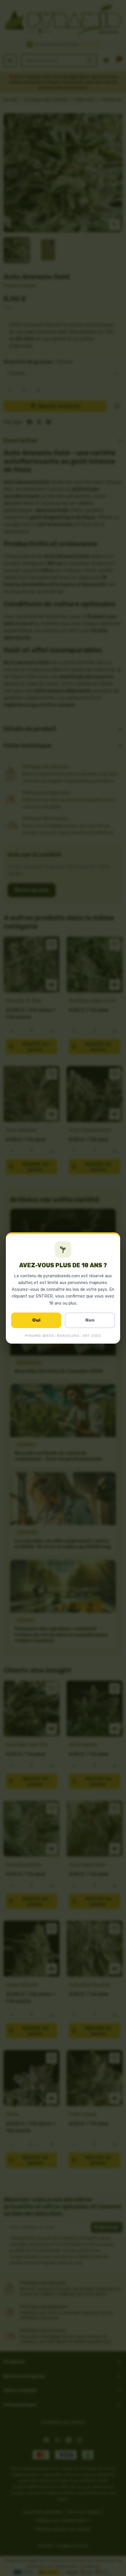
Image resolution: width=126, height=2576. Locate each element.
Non (90, 1320)
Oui (36, 1320)
